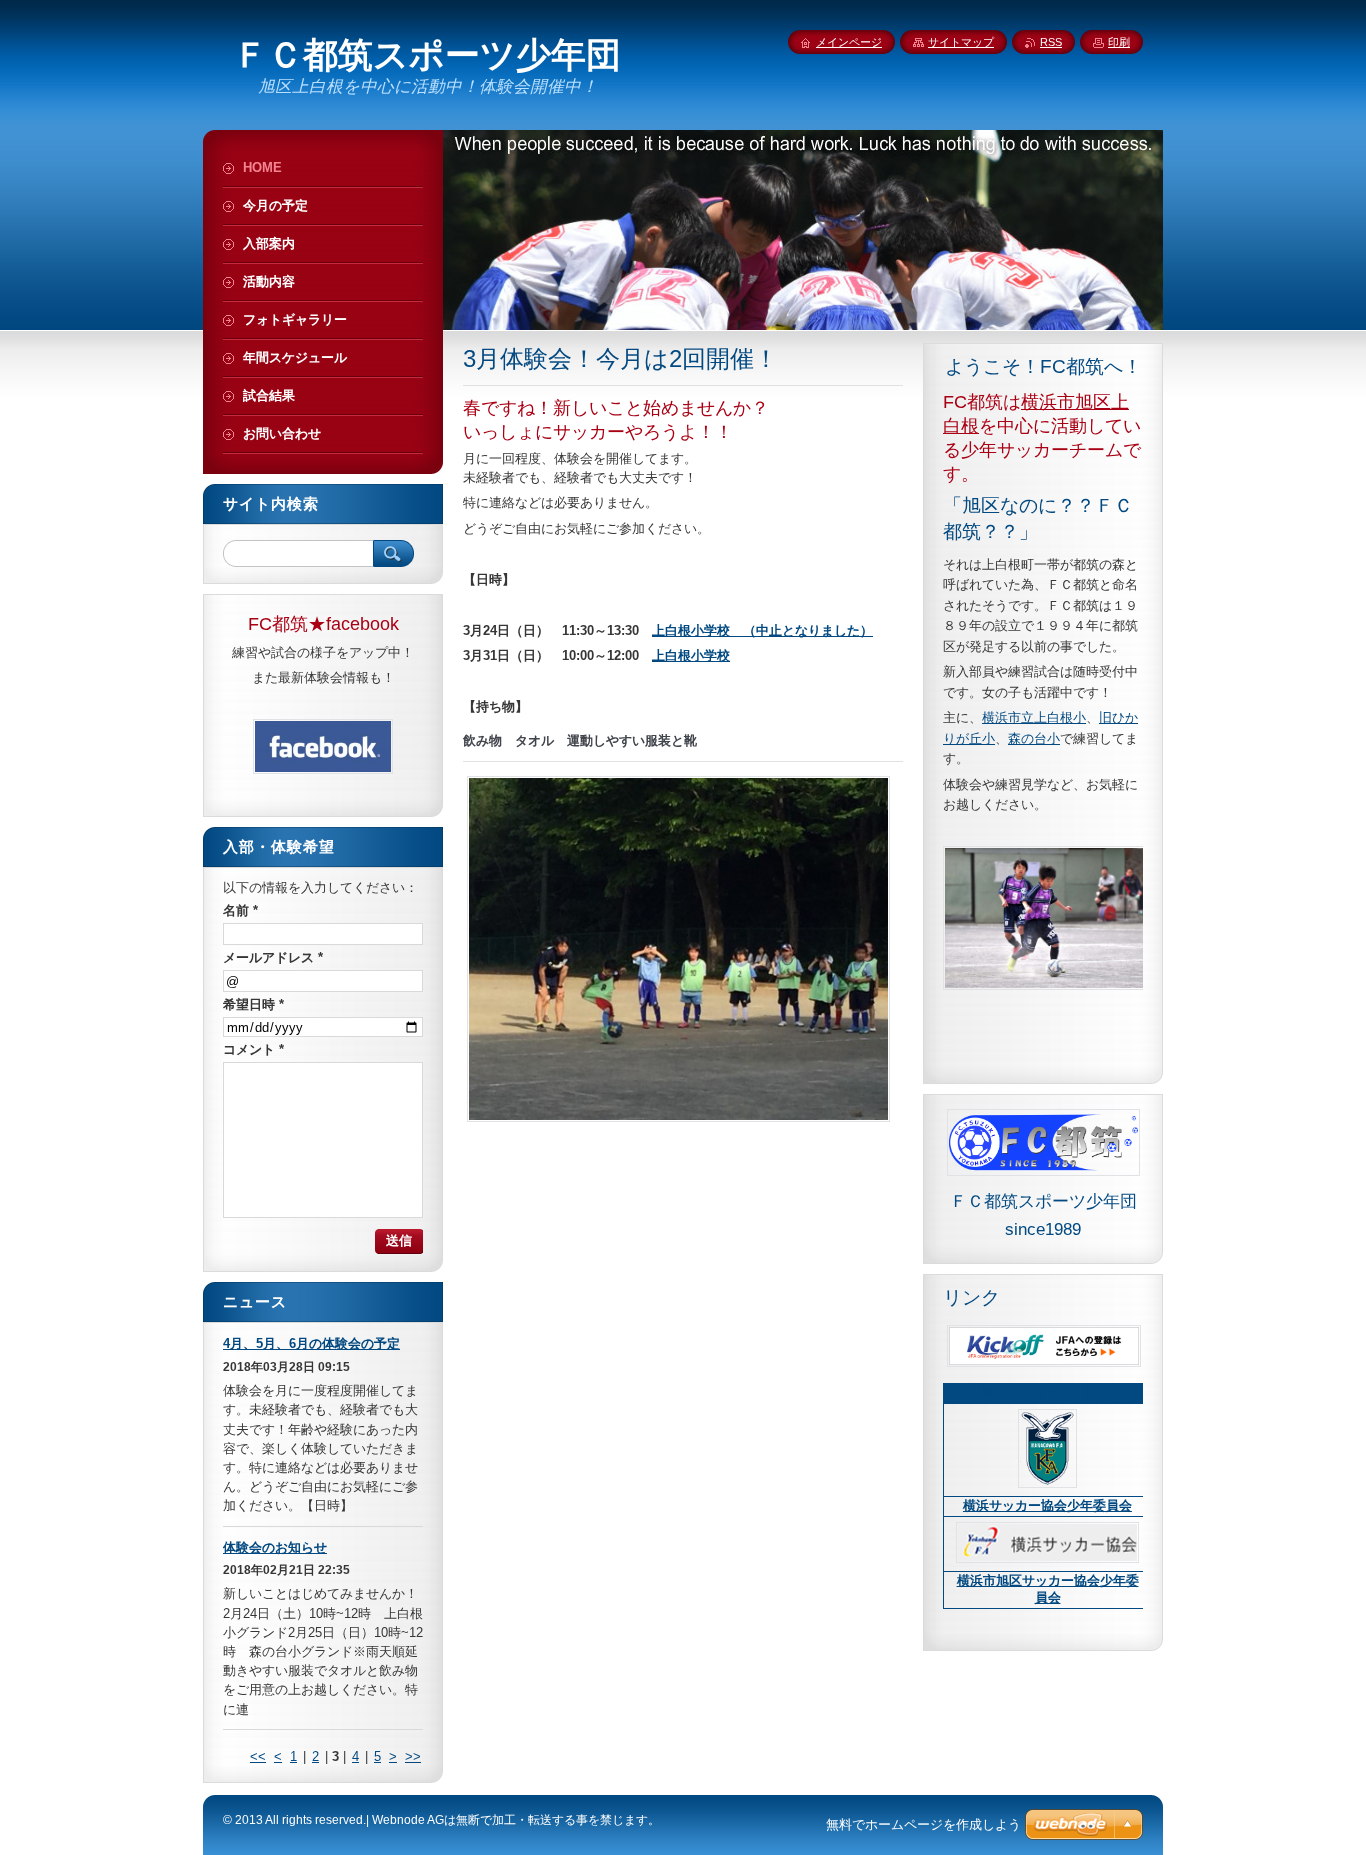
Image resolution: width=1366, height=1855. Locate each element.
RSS (1051, 42)
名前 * (240, 910)
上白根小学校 (691, 655)
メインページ (849, 42)
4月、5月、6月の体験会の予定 (311, 1343)
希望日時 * (253, 1004)
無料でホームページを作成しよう (923, 1824)
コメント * (253, 1049)
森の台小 (1034, 738)
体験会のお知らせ (275, 1547)
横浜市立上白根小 (1034, 717)
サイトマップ (961, 42)
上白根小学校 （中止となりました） (762, 630)
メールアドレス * (273, 957)
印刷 (1119, 42)
